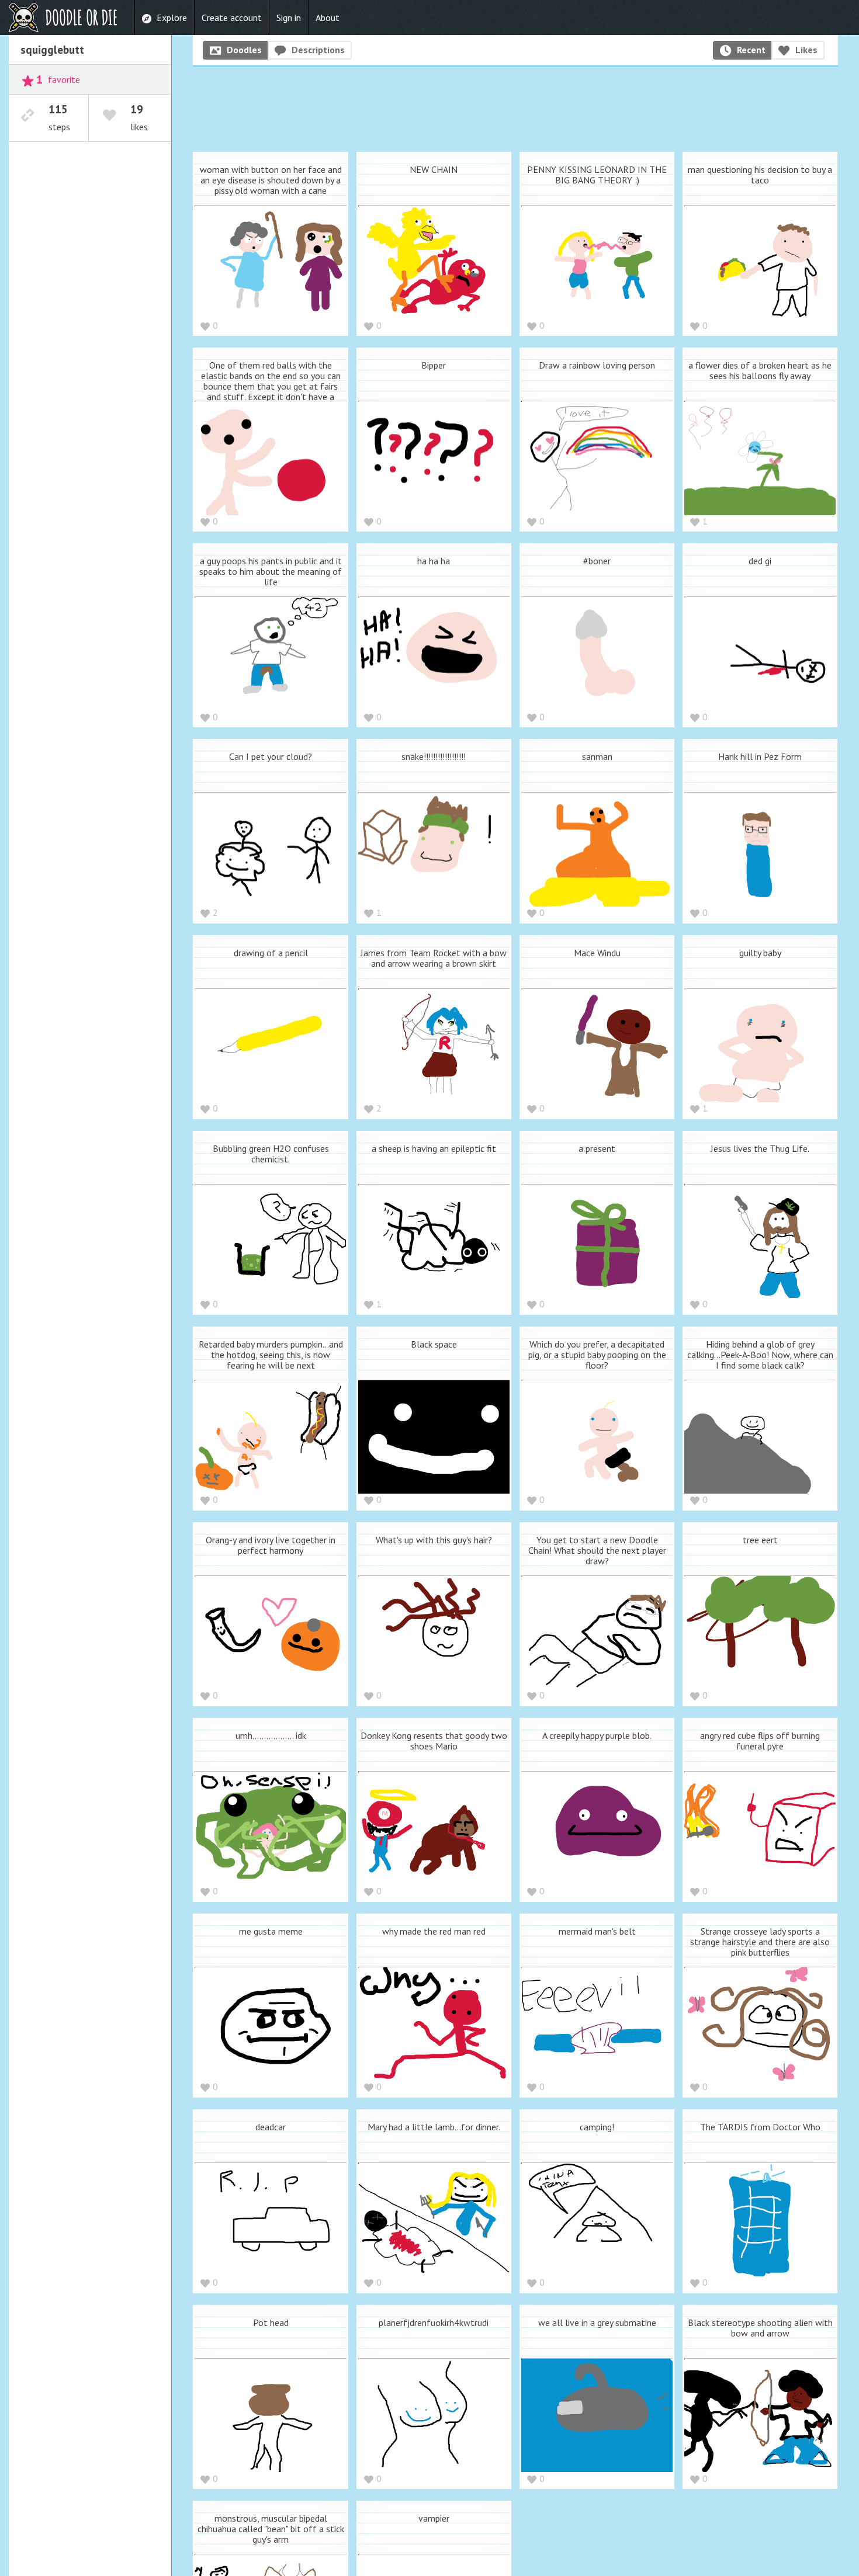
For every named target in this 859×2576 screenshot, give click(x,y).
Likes (806, 50)
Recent (751, 50)
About (328, 18)
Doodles (244, 50)
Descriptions (318, 50)
